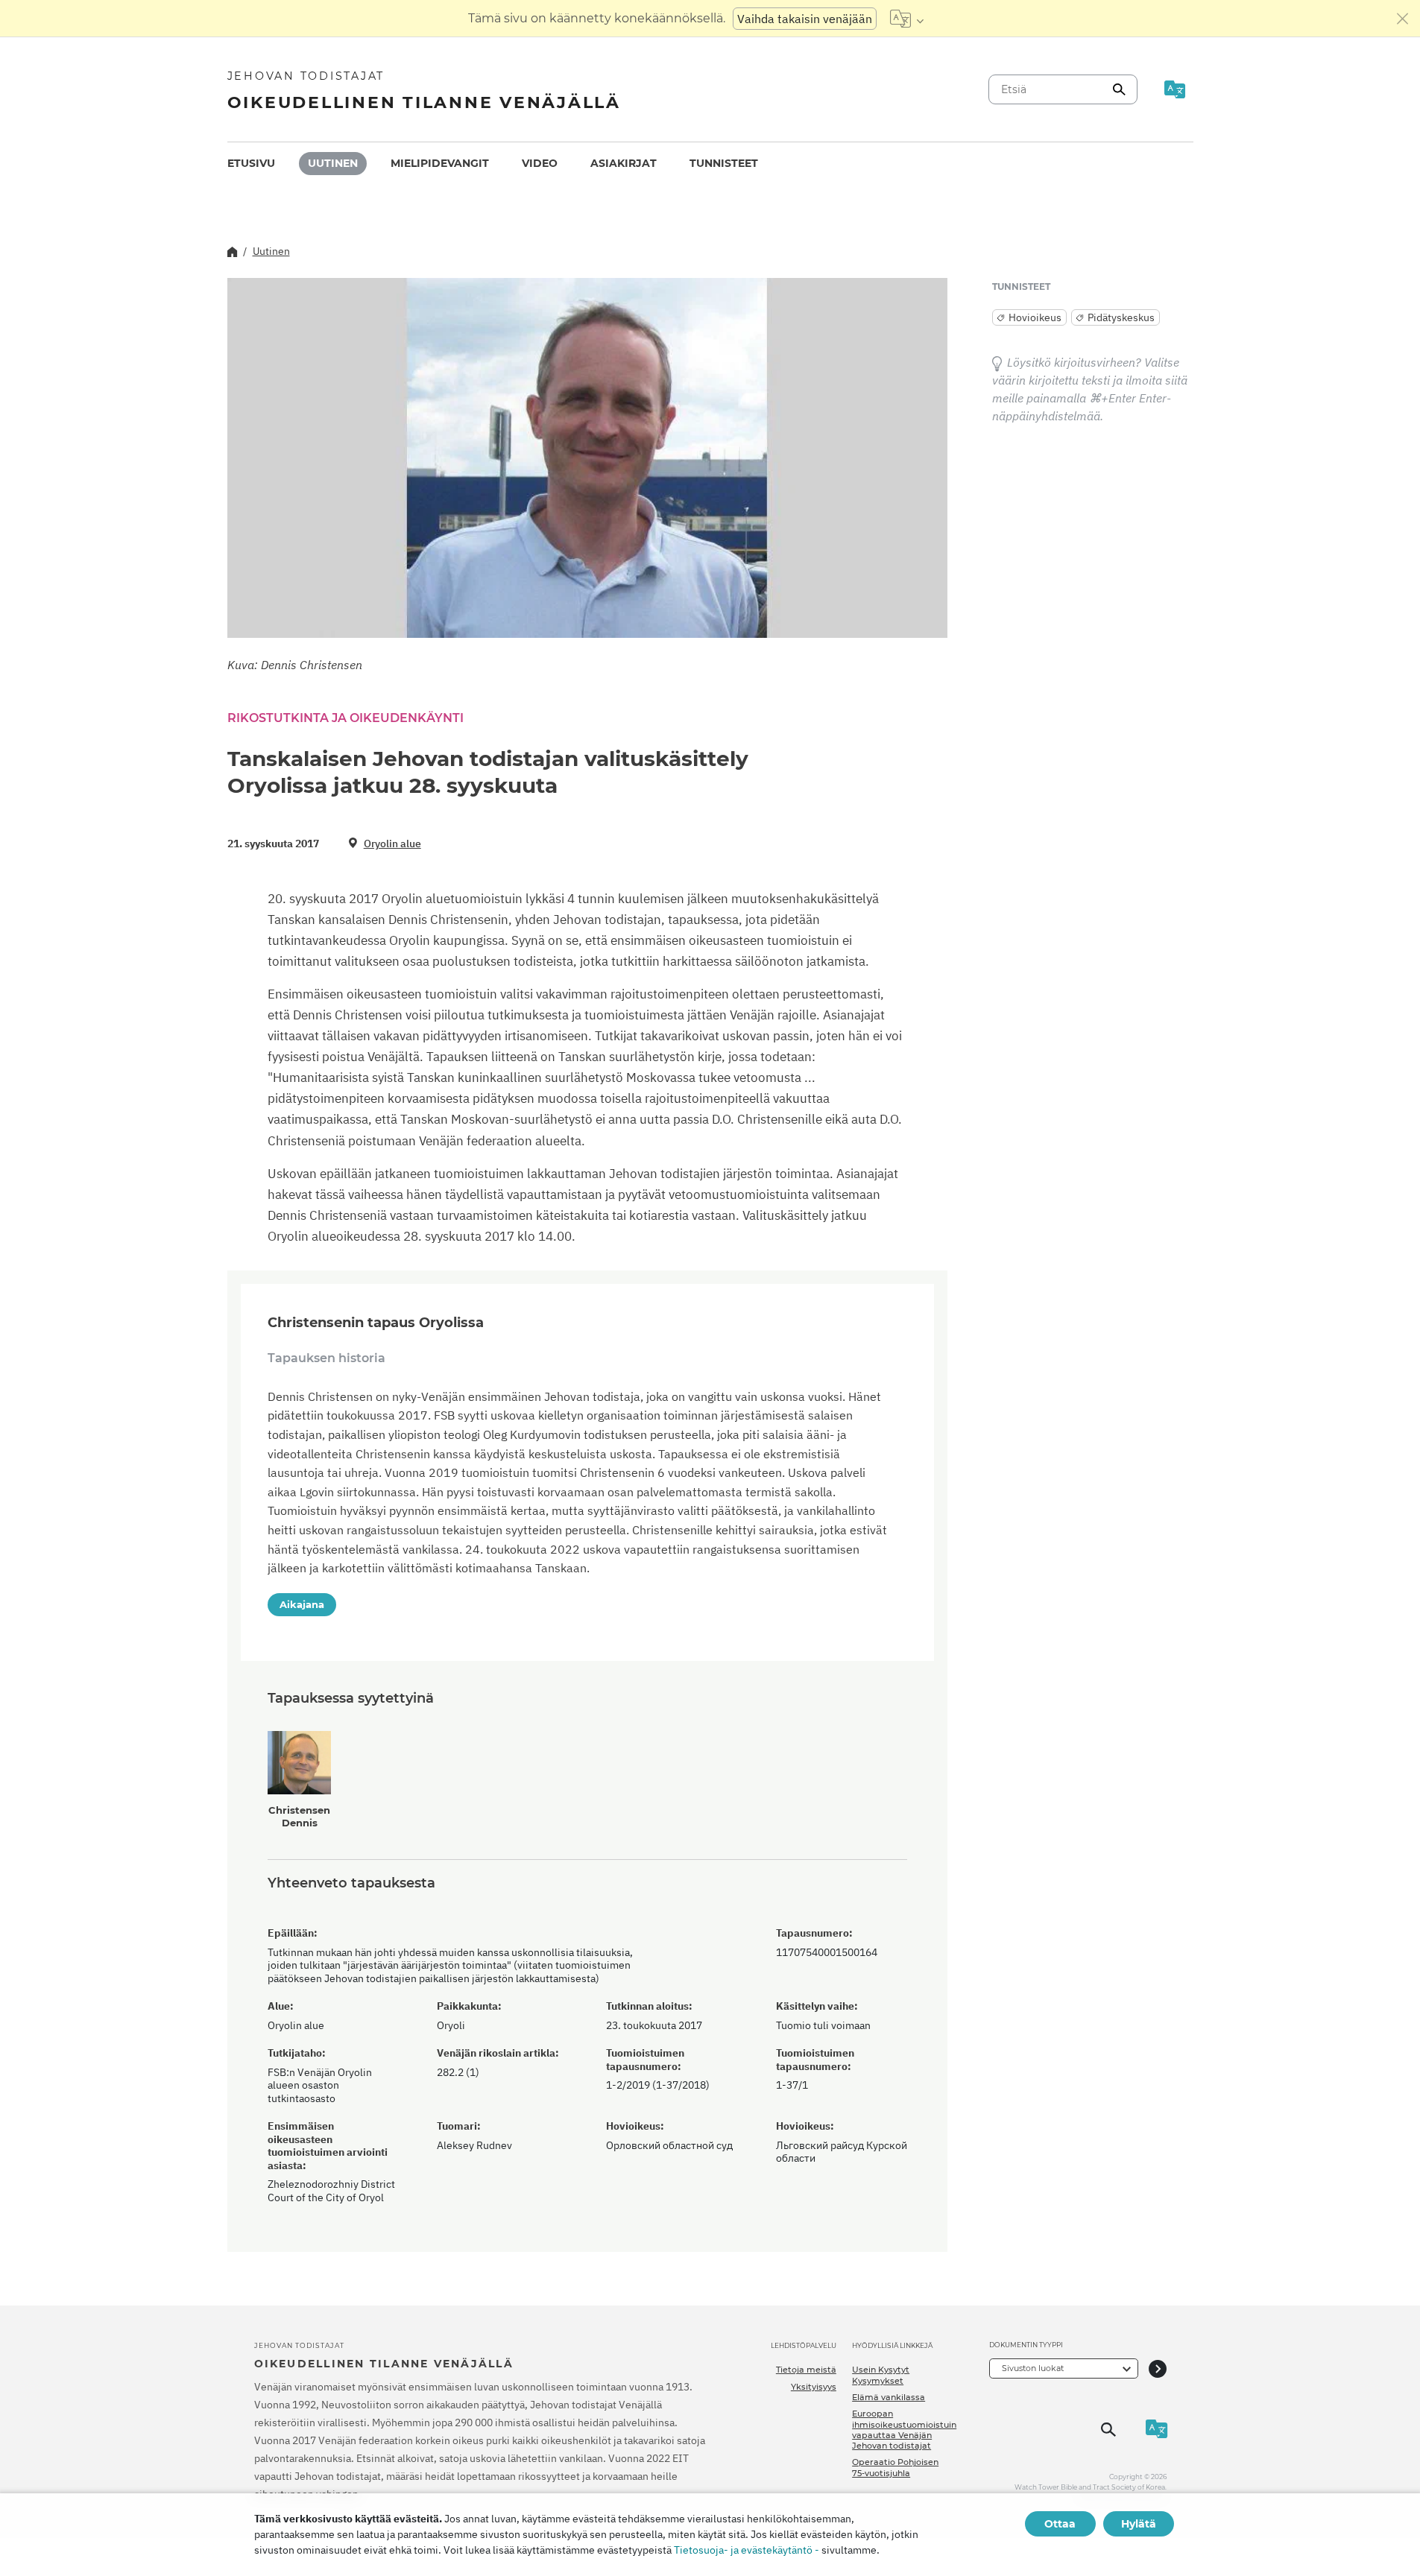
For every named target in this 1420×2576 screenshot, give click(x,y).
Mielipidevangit (440, 163)
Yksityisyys (814, 2387)
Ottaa (1060, 2524)
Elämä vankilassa (889, 2397)
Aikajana (302, 1604)
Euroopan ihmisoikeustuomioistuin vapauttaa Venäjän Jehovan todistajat (904, 2430)
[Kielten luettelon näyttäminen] (907, 19)
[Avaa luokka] (1158, 2368)
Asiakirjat (624, 163)
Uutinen (333, 163)
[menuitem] (251, 164)
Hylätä (1139, 2524)
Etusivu (251, 163)
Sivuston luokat (1033, 2368)
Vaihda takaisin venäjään (805, 19)
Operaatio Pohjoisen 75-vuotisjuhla (895, 2467)
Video (540, 163)
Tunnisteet (724, 163)
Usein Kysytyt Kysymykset (881, 2375)
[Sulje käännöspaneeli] (1403, 19)
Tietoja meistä (806, 2370)
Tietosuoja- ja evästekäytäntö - (747, 2550)
